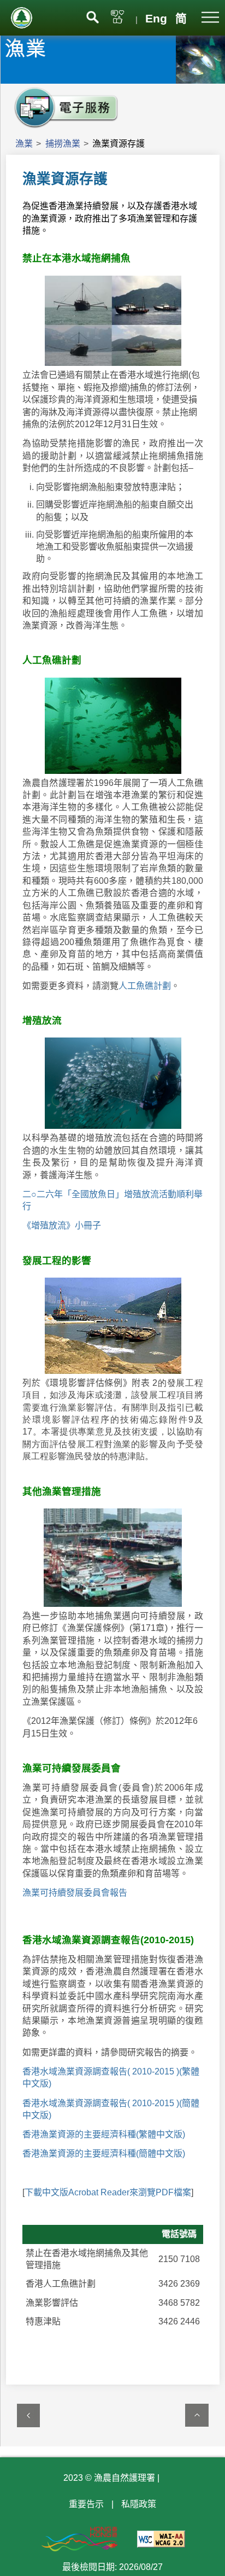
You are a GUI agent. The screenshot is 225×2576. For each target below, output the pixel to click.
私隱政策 (139, 2504)
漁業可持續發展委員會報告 (75, 1893)
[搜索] (93, 16)
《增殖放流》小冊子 (62, 1225)
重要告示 (86, 2504)
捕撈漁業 (63, 144)
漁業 (24, 144)
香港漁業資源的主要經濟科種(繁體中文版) (104, 2134)
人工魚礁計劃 (145, 986)
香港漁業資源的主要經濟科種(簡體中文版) (104, 2154)
